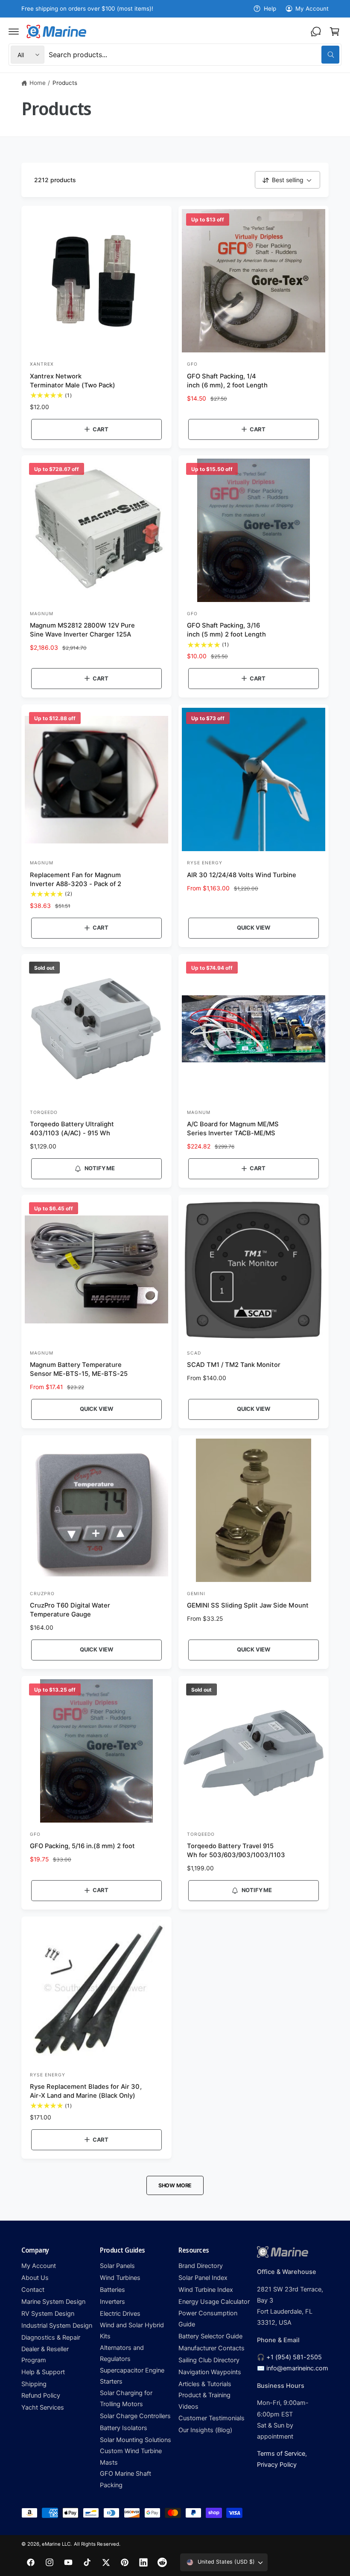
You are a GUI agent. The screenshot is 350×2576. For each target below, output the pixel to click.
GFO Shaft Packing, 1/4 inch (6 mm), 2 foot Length (227, 381)
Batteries (112, 2290)
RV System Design (48, 2314)
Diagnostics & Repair (51, 2338)
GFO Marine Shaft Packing (125, 2479)
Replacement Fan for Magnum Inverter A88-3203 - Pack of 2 (76, 880)
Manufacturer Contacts (211, 2348)
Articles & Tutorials (205, 2384)
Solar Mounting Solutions (136, 2440)
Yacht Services (43, 2407)
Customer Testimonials (211, 2418)
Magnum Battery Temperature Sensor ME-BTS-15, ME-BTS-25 (79, 1369)
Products (65, 83)
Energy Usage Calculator (214, 2302)
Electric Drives (120, 2314)
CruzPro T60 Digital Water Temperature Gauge (70, 1610)
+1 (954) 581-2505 (294, 2357)
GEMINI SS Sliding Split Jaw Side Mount (248, 1605)
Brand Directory (201, 2266)
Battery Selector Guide (210, 2336)
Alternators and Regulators (122, 2353)
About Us (35, 2278)
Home (38, 83)
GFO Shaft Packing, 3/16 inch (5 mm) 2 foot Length (226, 630)
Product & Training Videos (204, 2401)
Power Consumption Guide (208, 2319)
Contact (33, 2290)
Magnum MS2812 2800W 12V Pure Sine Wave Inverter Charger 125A (82, 630)
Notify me (100, 1168)
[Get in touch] (316, 32)
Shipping (34, 2384)
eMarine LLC (56, 2544)
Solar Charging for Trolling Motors (126, 2399)
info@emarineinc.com (297, 2368)
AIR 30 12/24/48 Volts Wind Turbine (242, 875)
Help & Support (43, 2372)
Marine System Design (53, 2302)
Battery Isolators (124, 2428)
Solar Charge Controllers (135, 2416)
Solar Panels (117, 2266)
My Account (312, 9)
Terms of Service (281, 2454)
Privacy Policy (277, 2465)
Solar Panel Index (203, 2278)
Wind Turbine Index (206, 2290)
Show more (175, 2185)
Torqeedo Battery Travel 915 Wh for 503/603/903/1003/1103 (236, 1851)
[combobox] (194, 55)
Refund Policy (41, 2396)
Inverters (112, 2302)
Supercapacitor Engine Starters (132, 2376)
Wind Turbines (120, 2278)
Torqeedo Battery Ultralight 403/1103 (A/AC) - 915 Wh (72, 1129)
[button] (14, 32)
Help (270, 9)
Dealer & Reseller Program (45, 2355)
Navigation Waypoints (210, 2372)
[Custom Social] (162, 2562)
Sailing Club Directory (209, 2360)
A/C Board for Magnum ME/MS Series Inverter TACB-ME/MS (233, 1129)
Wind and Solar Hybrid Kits (132, 2331)
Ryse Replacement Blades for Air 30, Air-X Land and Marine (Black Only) (86, 2091)
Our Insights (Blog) (205, 2430)
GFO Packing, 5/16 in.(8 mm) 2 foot (83, 1846)
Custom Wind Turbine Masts (131, 2457)
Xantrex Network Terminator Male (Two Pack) (73, 381)
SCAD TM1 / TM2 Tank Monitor (234, 1365)
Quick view (254, 927)
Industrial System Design (57, 2326)
